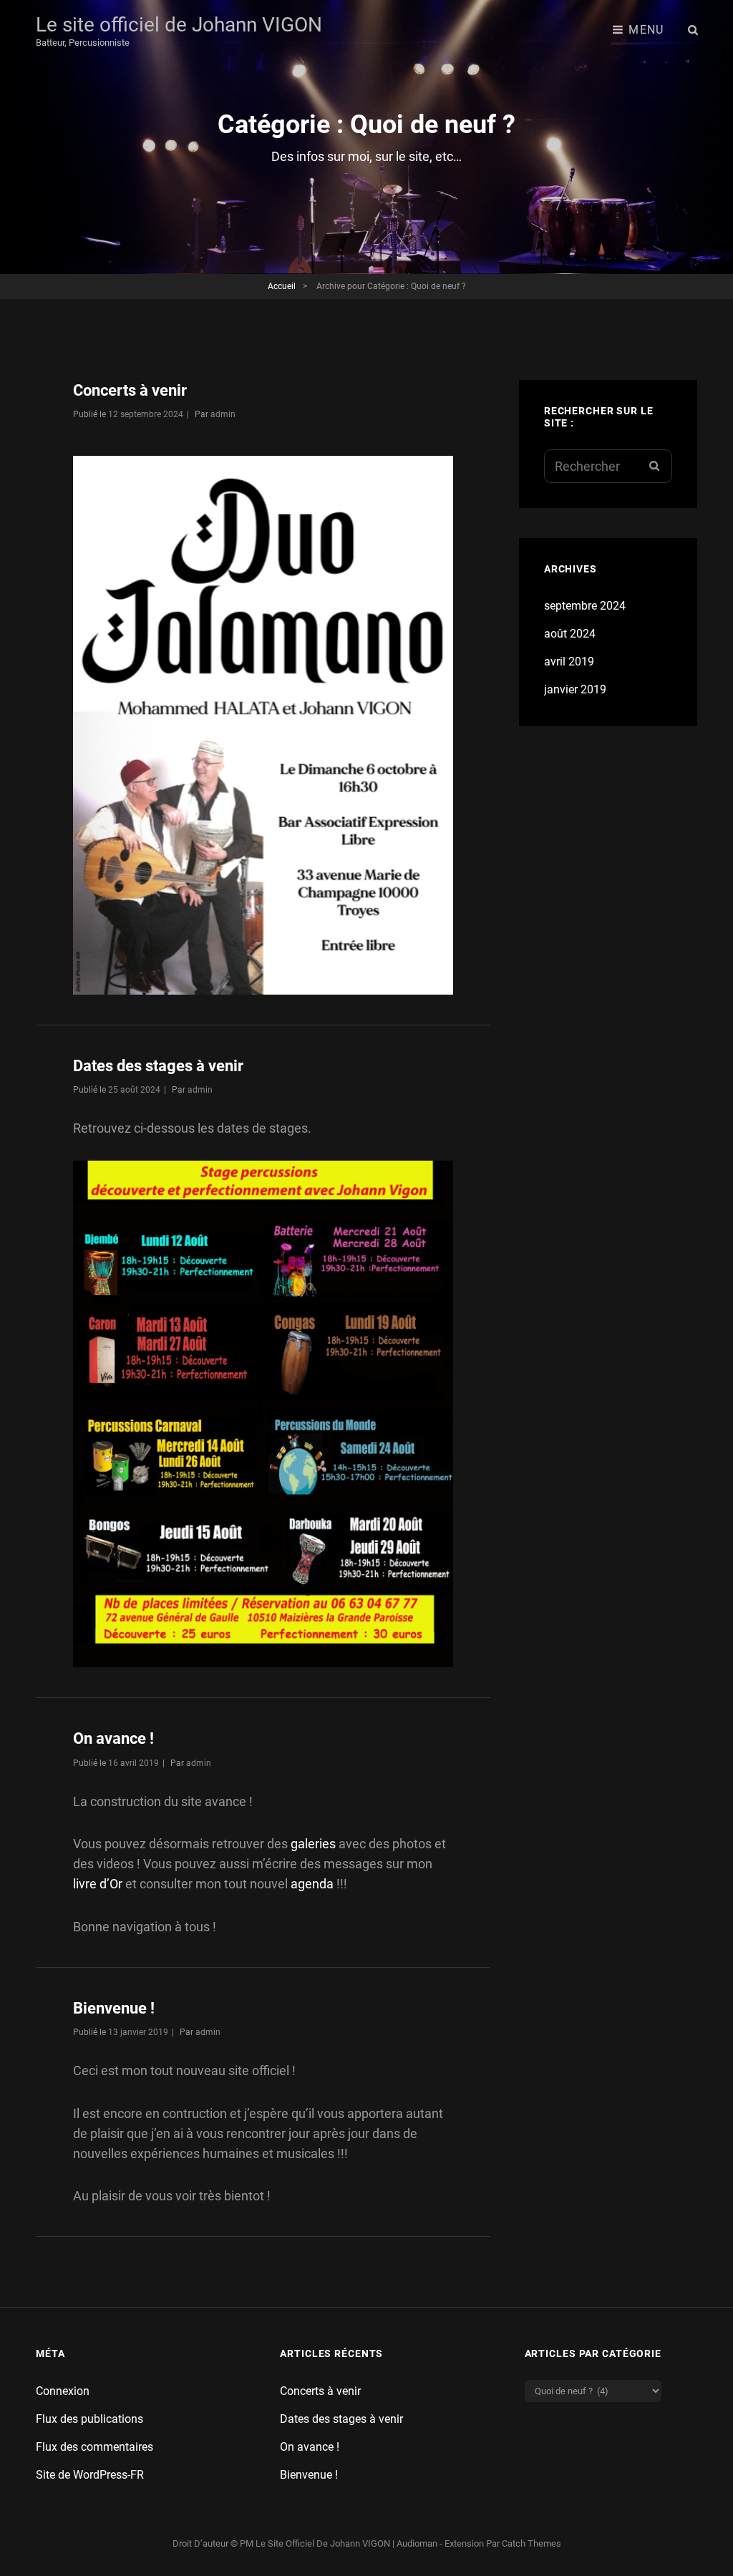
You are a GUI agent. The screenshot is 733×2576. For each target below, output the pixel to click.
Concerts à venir (130, 390)
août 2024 (570, 634)
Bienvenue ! (114, 2008)
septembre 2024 (585, 606)
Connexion (63, 2391)
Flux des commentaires (94, 2447)
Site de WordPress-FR (90, 2475)
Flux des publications (89, 2419)
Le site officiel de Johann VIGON (179, 25)
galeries (313, 1844)
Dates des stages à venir (158, 1066)
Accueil (282, 286)
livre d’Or (98, 1884)
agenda (314, 1884)
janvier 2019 (575, 689)
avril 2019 (569, 662)
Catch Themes (531, 2543)
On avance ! (113, 1738)
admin (223, 414)
